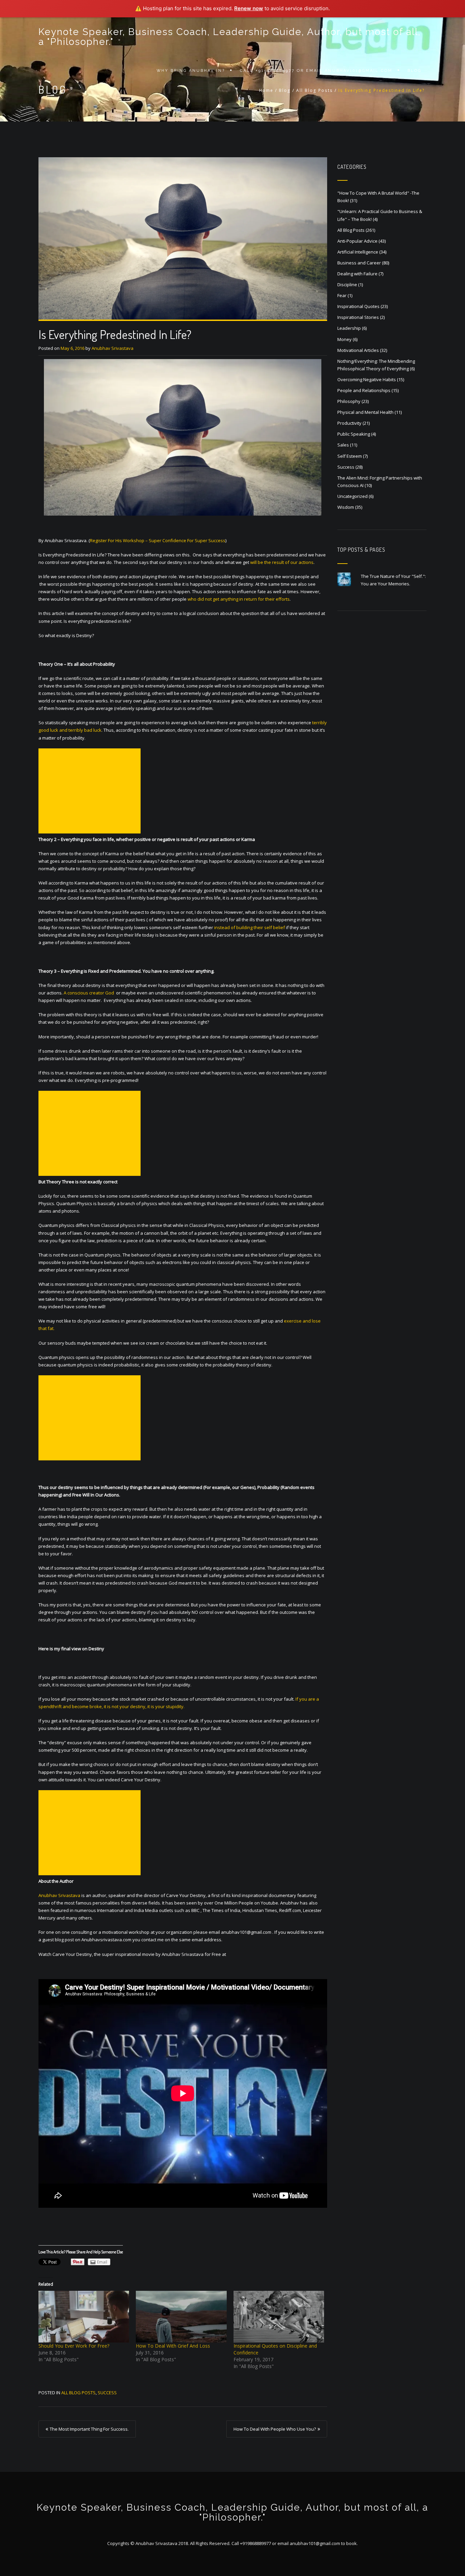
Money (344, 339)
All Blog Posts (315, 90)
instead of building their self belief (250, 927)
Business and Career (359, 263)
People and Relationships (364, 390)
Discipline (347, 285)
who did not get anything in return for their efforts (239, 599)
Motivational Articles (358, 350)
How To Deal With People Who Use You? (275, 2429)
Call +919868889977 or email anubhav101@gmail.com (316, 71)
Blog (414, 71)
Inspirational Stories (358, 317)
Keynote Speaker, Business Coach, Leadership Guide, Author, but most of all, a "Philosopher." (230, 37)
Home (266, 90)
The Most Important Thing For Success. (89, 2429)
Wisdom (346, 507)
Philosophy (349, 401)
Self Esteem (350, 456)
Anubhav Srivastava (113, 348)
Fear (342, 295)
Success (107, 2393)
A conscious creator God (89, 993)
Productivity (349, 423)
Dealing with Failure (357, 274)
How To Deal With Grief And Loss (173, 2346)
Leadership (349, 328)
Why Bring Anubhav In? (191, 71)
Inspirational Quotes (358, 306)
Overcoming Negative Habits (367, 379)
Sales (343, 445)
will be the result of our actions (282, 562)
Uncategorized (352, 496)
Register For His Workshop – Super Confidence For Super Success (158, 540)
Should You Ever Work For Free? (74, 2346)
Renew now (249, 8)
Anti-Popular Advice (357, 241)
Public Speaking (354, 434)
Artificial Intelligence (358, 252)
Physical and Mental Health (365, 412)
